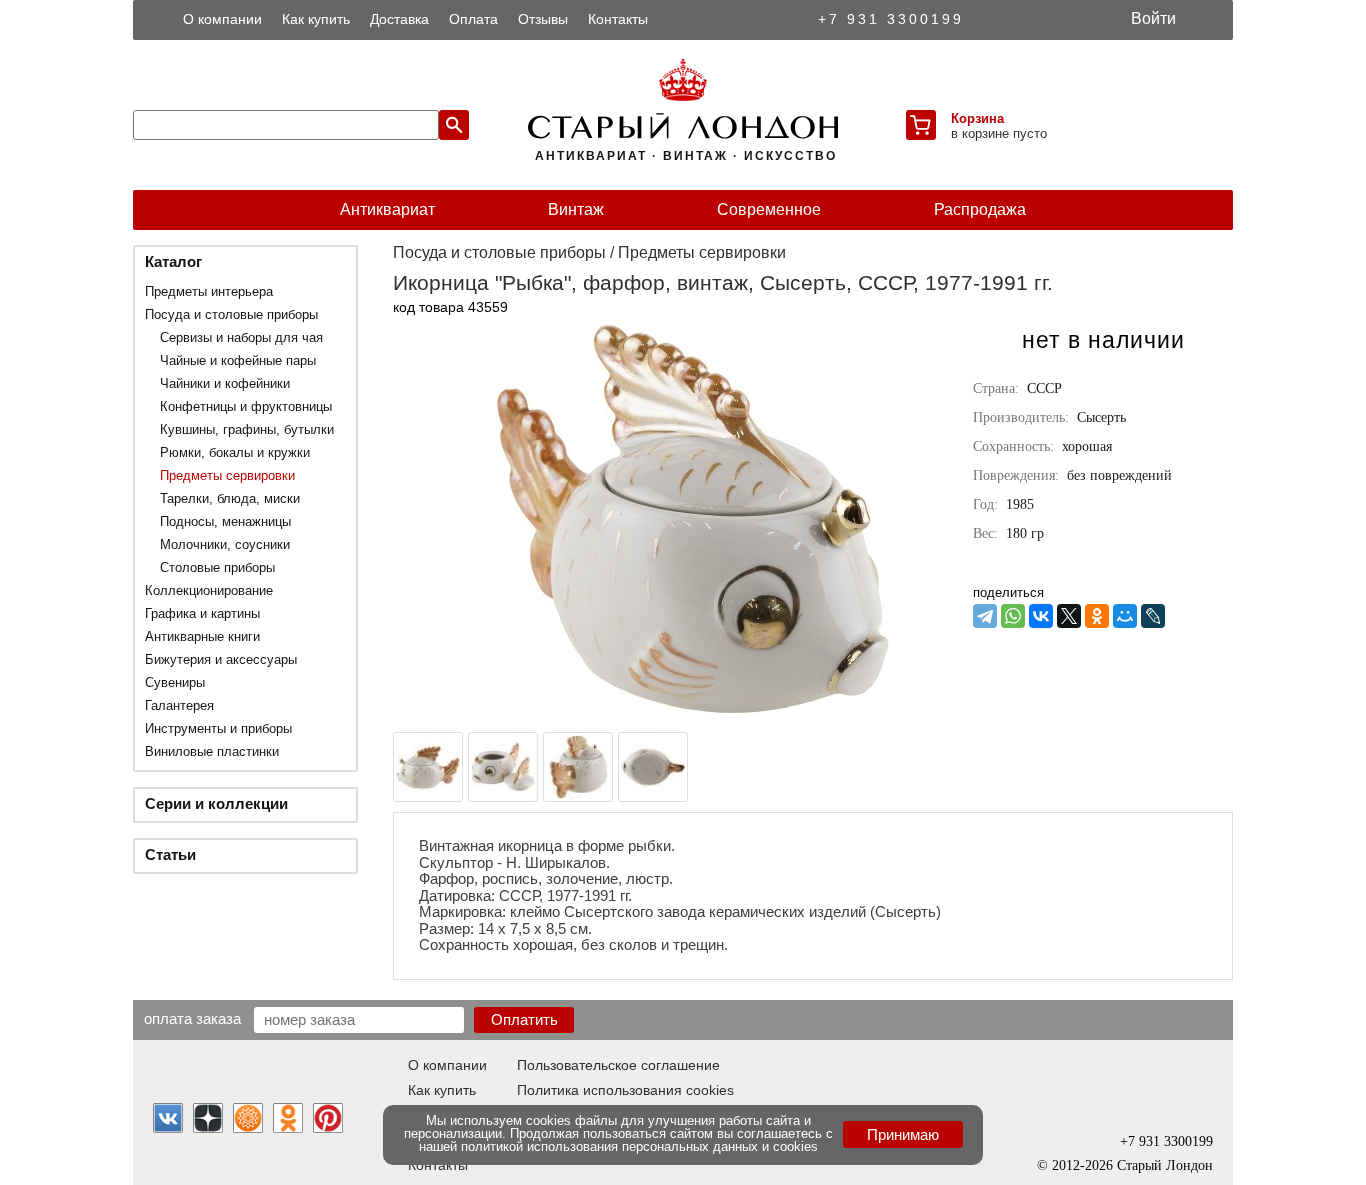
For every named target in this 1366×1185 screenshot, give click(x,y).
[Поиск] (454, 125)
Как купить (316, 19)
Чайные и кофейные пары (238, 360)
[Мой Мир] (1125, 616)
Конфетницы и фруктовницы (246, 406)
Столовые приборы (217, 567)
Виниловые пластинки (212, 751)
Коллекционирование (209, 590)
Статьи (170, 854)
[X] (1069, 616)
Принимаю (903, 1134)
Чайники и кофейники (225, 383)
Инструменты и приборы (218, 728)
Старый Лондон (1165, 1165)
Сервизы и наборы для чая (241, 337)
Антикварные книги (202, 636)
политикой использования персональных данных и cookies (639, 1146)
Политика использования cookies (625, 1090)
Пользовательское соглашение (618, 1065)
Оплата (473, 19)
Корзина (977, 118)
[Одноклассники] (1097, 616)
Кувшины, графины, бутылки (247, 429)
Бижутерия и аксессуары (221, 659)
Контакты (618, 19)
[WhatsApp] (1013, 616)
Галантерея (179, 705)
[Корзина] (921, 125)
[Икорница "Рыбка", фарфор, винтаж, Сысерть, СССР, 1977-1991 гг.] (693, 713)
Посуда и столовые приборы (231, 314)
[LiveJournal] (1153, 616)
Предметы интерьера (209, 291)
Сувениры (175, 682)
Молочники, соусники (225, 544)
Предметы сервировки (227, 475)
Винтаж (576, 209)
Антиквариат (387, 209)
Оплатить (524, 1019)
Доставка (399, 19)
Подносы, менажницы (225, 521)
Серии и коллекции (216, 803)
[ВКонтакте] (1041, 616)
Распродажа (980, 209)
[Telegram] (985, 616)
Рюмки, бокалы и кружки (235, 452)
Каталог (173, 261)
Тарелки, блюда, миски (230, 498)
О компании (222, 19)
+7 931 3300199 (891, 19)
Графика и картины (202, 613)
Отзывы (543, 19)
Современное (769, 209)
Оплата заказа (192, 1018)
